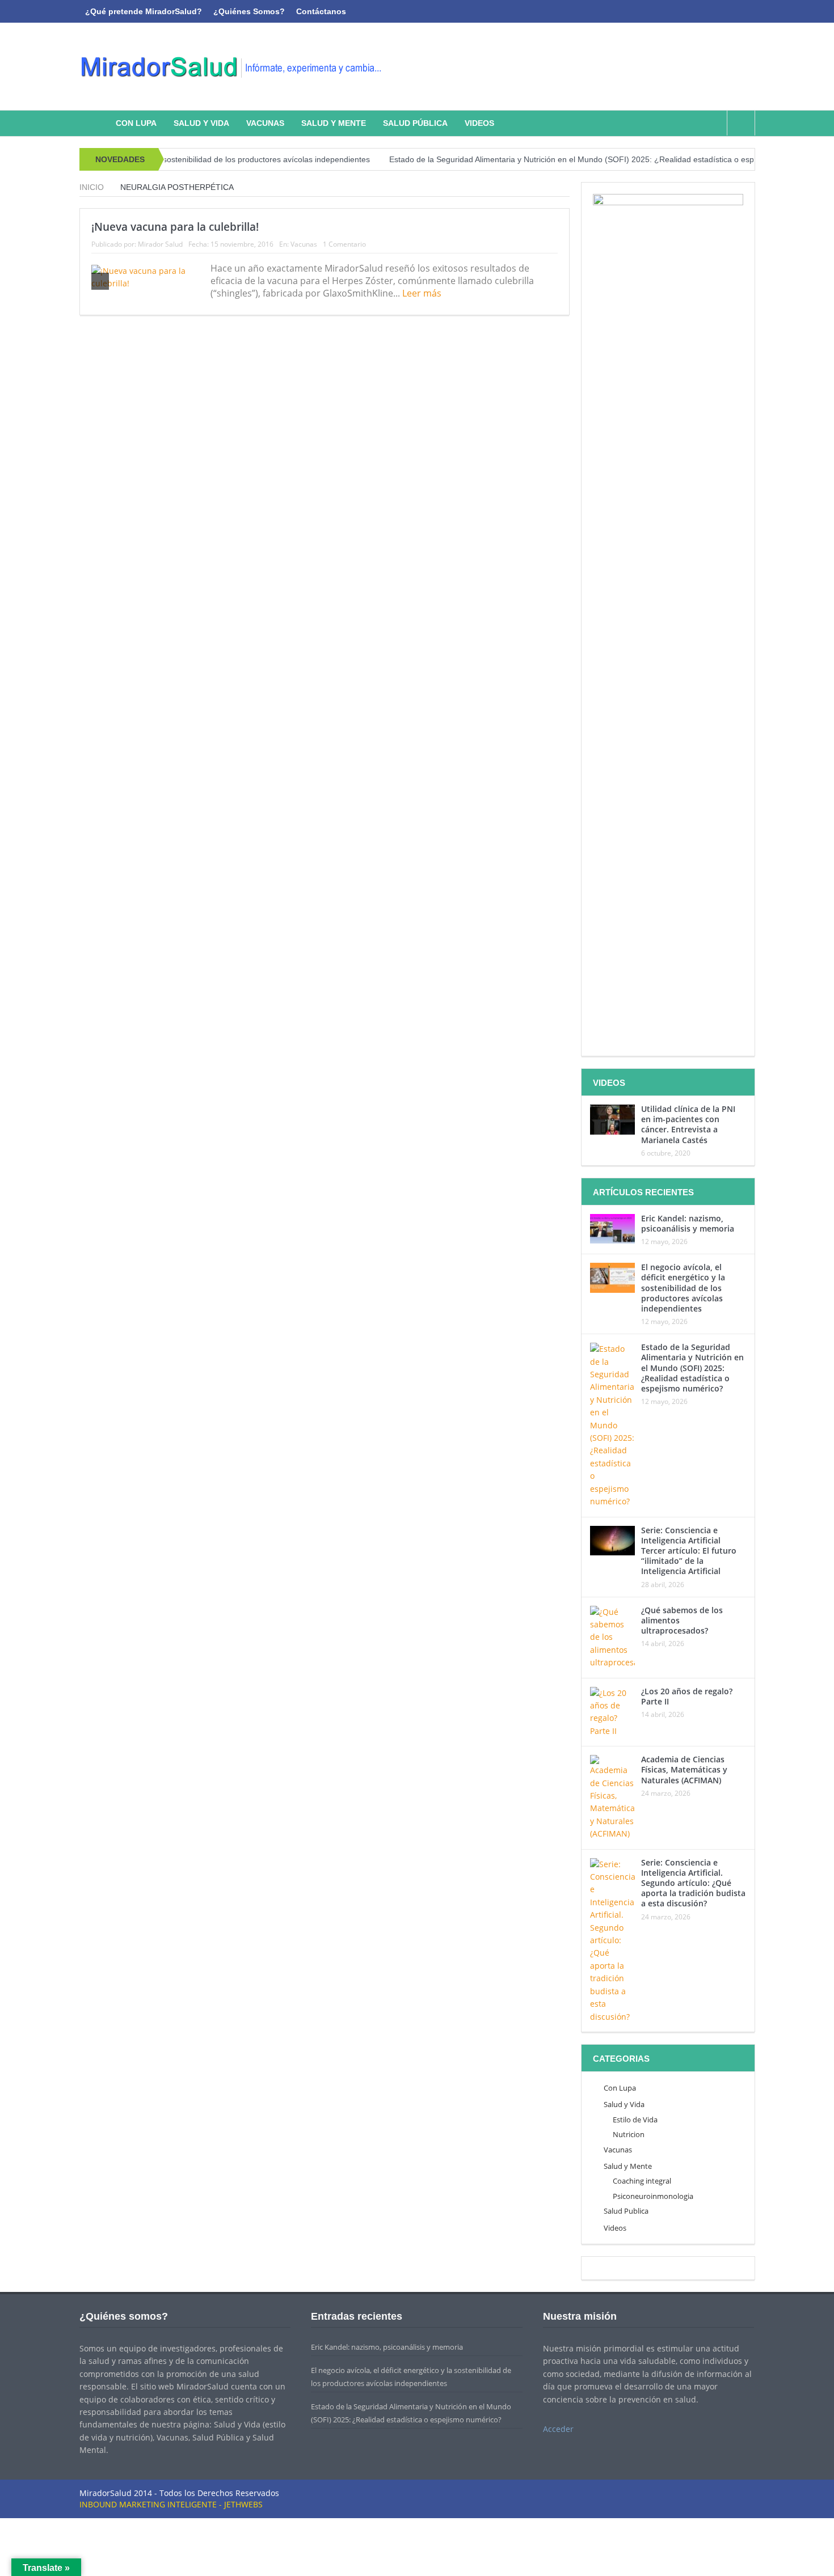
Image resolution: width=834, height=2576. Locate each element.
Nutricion (629, 2134)
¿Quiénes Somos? (249, 11)
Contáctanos (321, 11)
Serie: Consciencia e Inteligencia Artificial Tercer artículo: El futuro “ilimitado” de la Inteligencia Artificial (689, 1551)
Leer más (423, 293)
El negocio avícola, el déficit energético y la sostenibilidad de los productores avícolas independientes (683, 1288)
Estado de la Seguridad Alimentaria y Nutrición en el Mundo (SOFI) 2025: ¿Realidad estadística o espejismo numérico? (557, 159)
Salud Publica (626, 2211)
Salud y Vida (201, 123)
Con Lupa (136, 123)
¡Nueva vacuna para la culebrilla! (175, 227)
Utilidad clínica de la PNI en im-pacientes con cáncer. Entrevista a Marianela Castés (688, 1124)
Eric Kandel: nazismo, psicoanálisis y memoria (688, 1223)
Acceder (558, 2429)
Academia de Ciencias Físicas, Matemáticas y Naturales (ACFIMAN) (684, 1769)
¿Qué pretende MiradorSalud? (144, 11)
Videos (479, 123)
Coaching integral (642, 2181)
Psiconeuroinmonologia (653, 2196)
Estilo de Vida (635, 2120)
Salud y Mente (334, 123)
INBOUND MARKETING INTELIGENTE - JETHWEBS (171, 2504)
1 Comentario (344, 244)
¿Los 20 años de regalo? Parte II (687, 1696)
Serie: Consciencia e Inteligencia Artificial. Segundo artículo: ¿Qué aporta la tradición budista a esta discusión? (693, 1883)
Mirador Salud (160, 244)
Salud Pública (415, 123)
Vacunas (265, 123)
